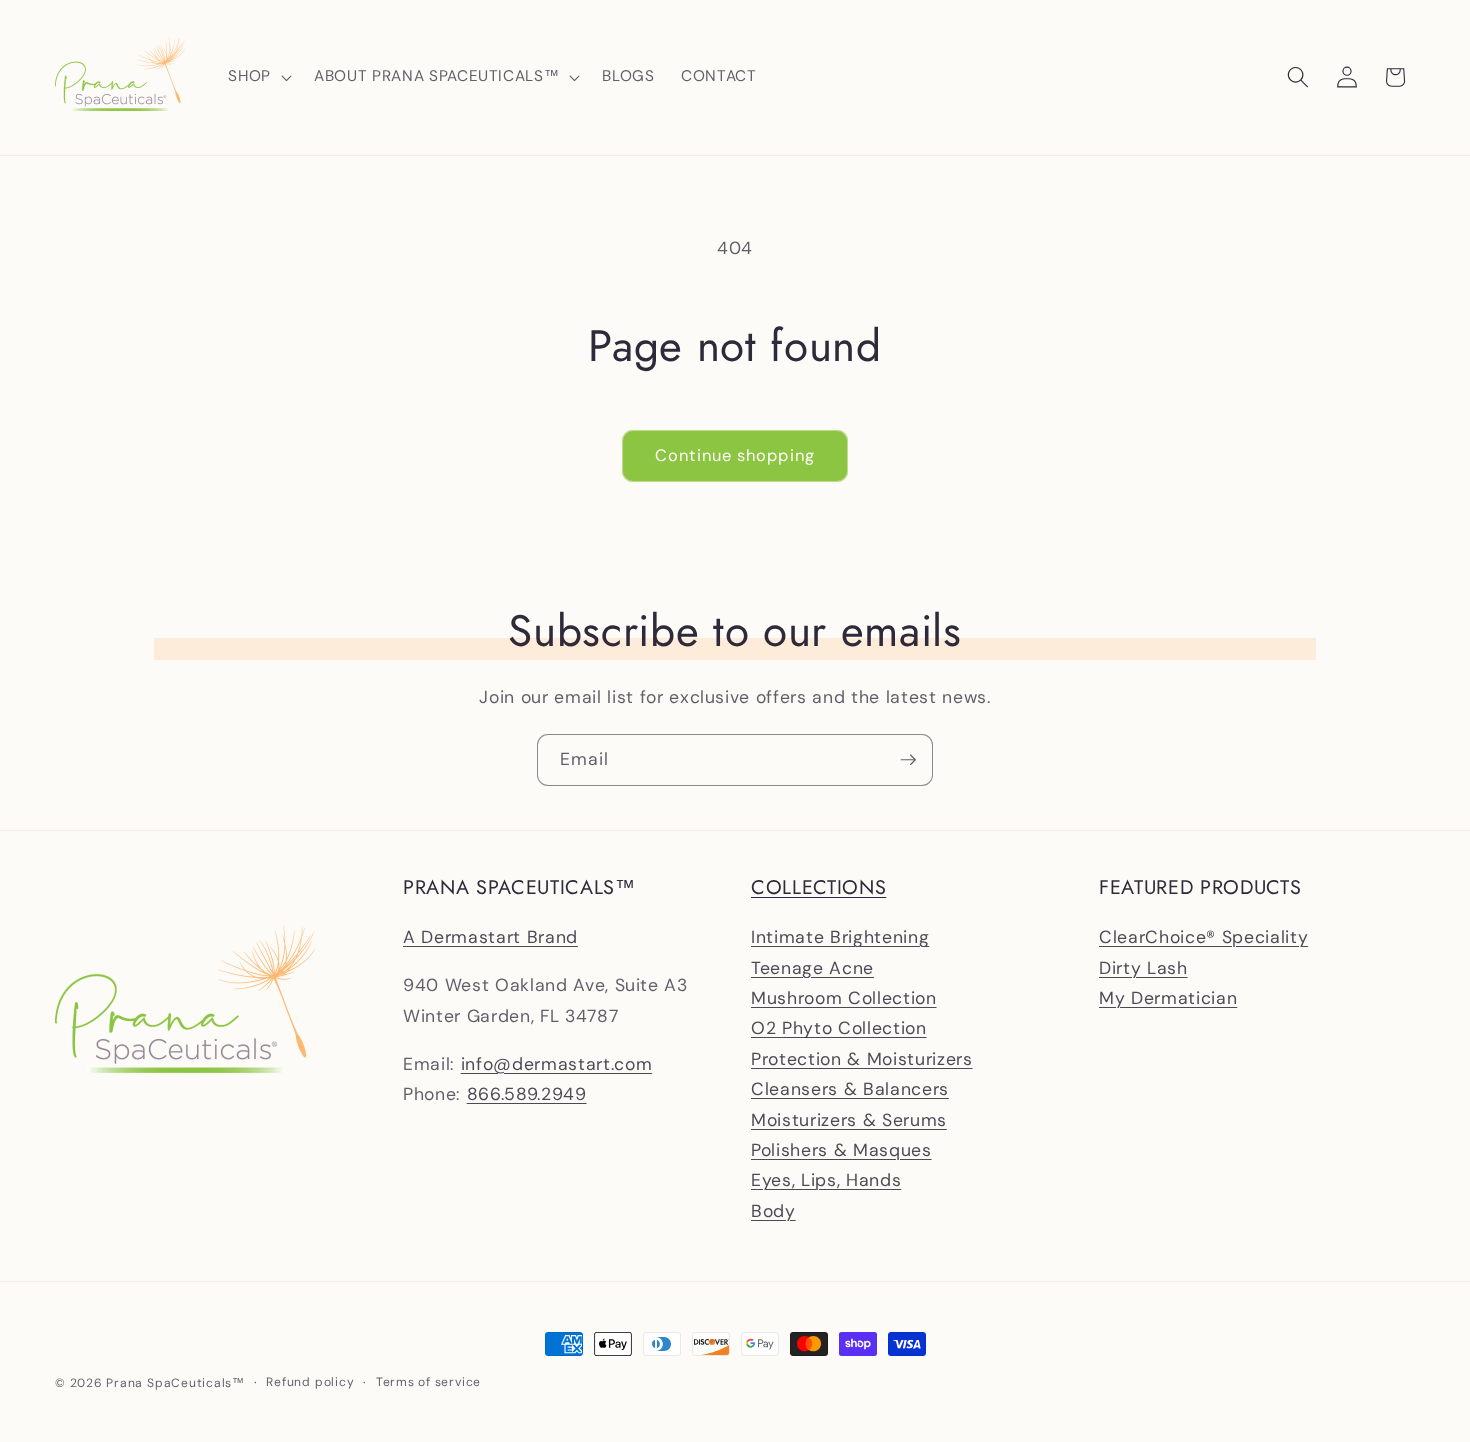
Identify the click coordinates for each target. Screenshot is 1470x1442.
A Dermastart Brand (490, 937)
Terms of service (428, 1382)
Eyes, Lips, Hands (826, 1180)
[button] (258, 77)
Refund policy (310, 1382)
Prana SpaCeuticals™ (175, 1383)
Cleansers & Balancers (850, 1089)
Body (773, 1211)
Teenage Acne (812, 968)
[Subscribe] (908, 760)
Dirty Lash (1143, 968)
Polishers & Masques (841, 1150)
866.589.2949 (527, 1094)
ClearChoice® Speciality (1203, 937)
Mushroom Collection (844, 998)
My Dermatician (1168, 998)
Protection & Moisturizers (862, 1059)
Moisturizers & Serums (849, 1120)
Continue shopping (735, 455)
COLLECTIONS (818, 887)
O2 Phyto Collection (839, 1029)
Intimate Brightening (840, 937)
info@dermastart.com (557, 1064)
